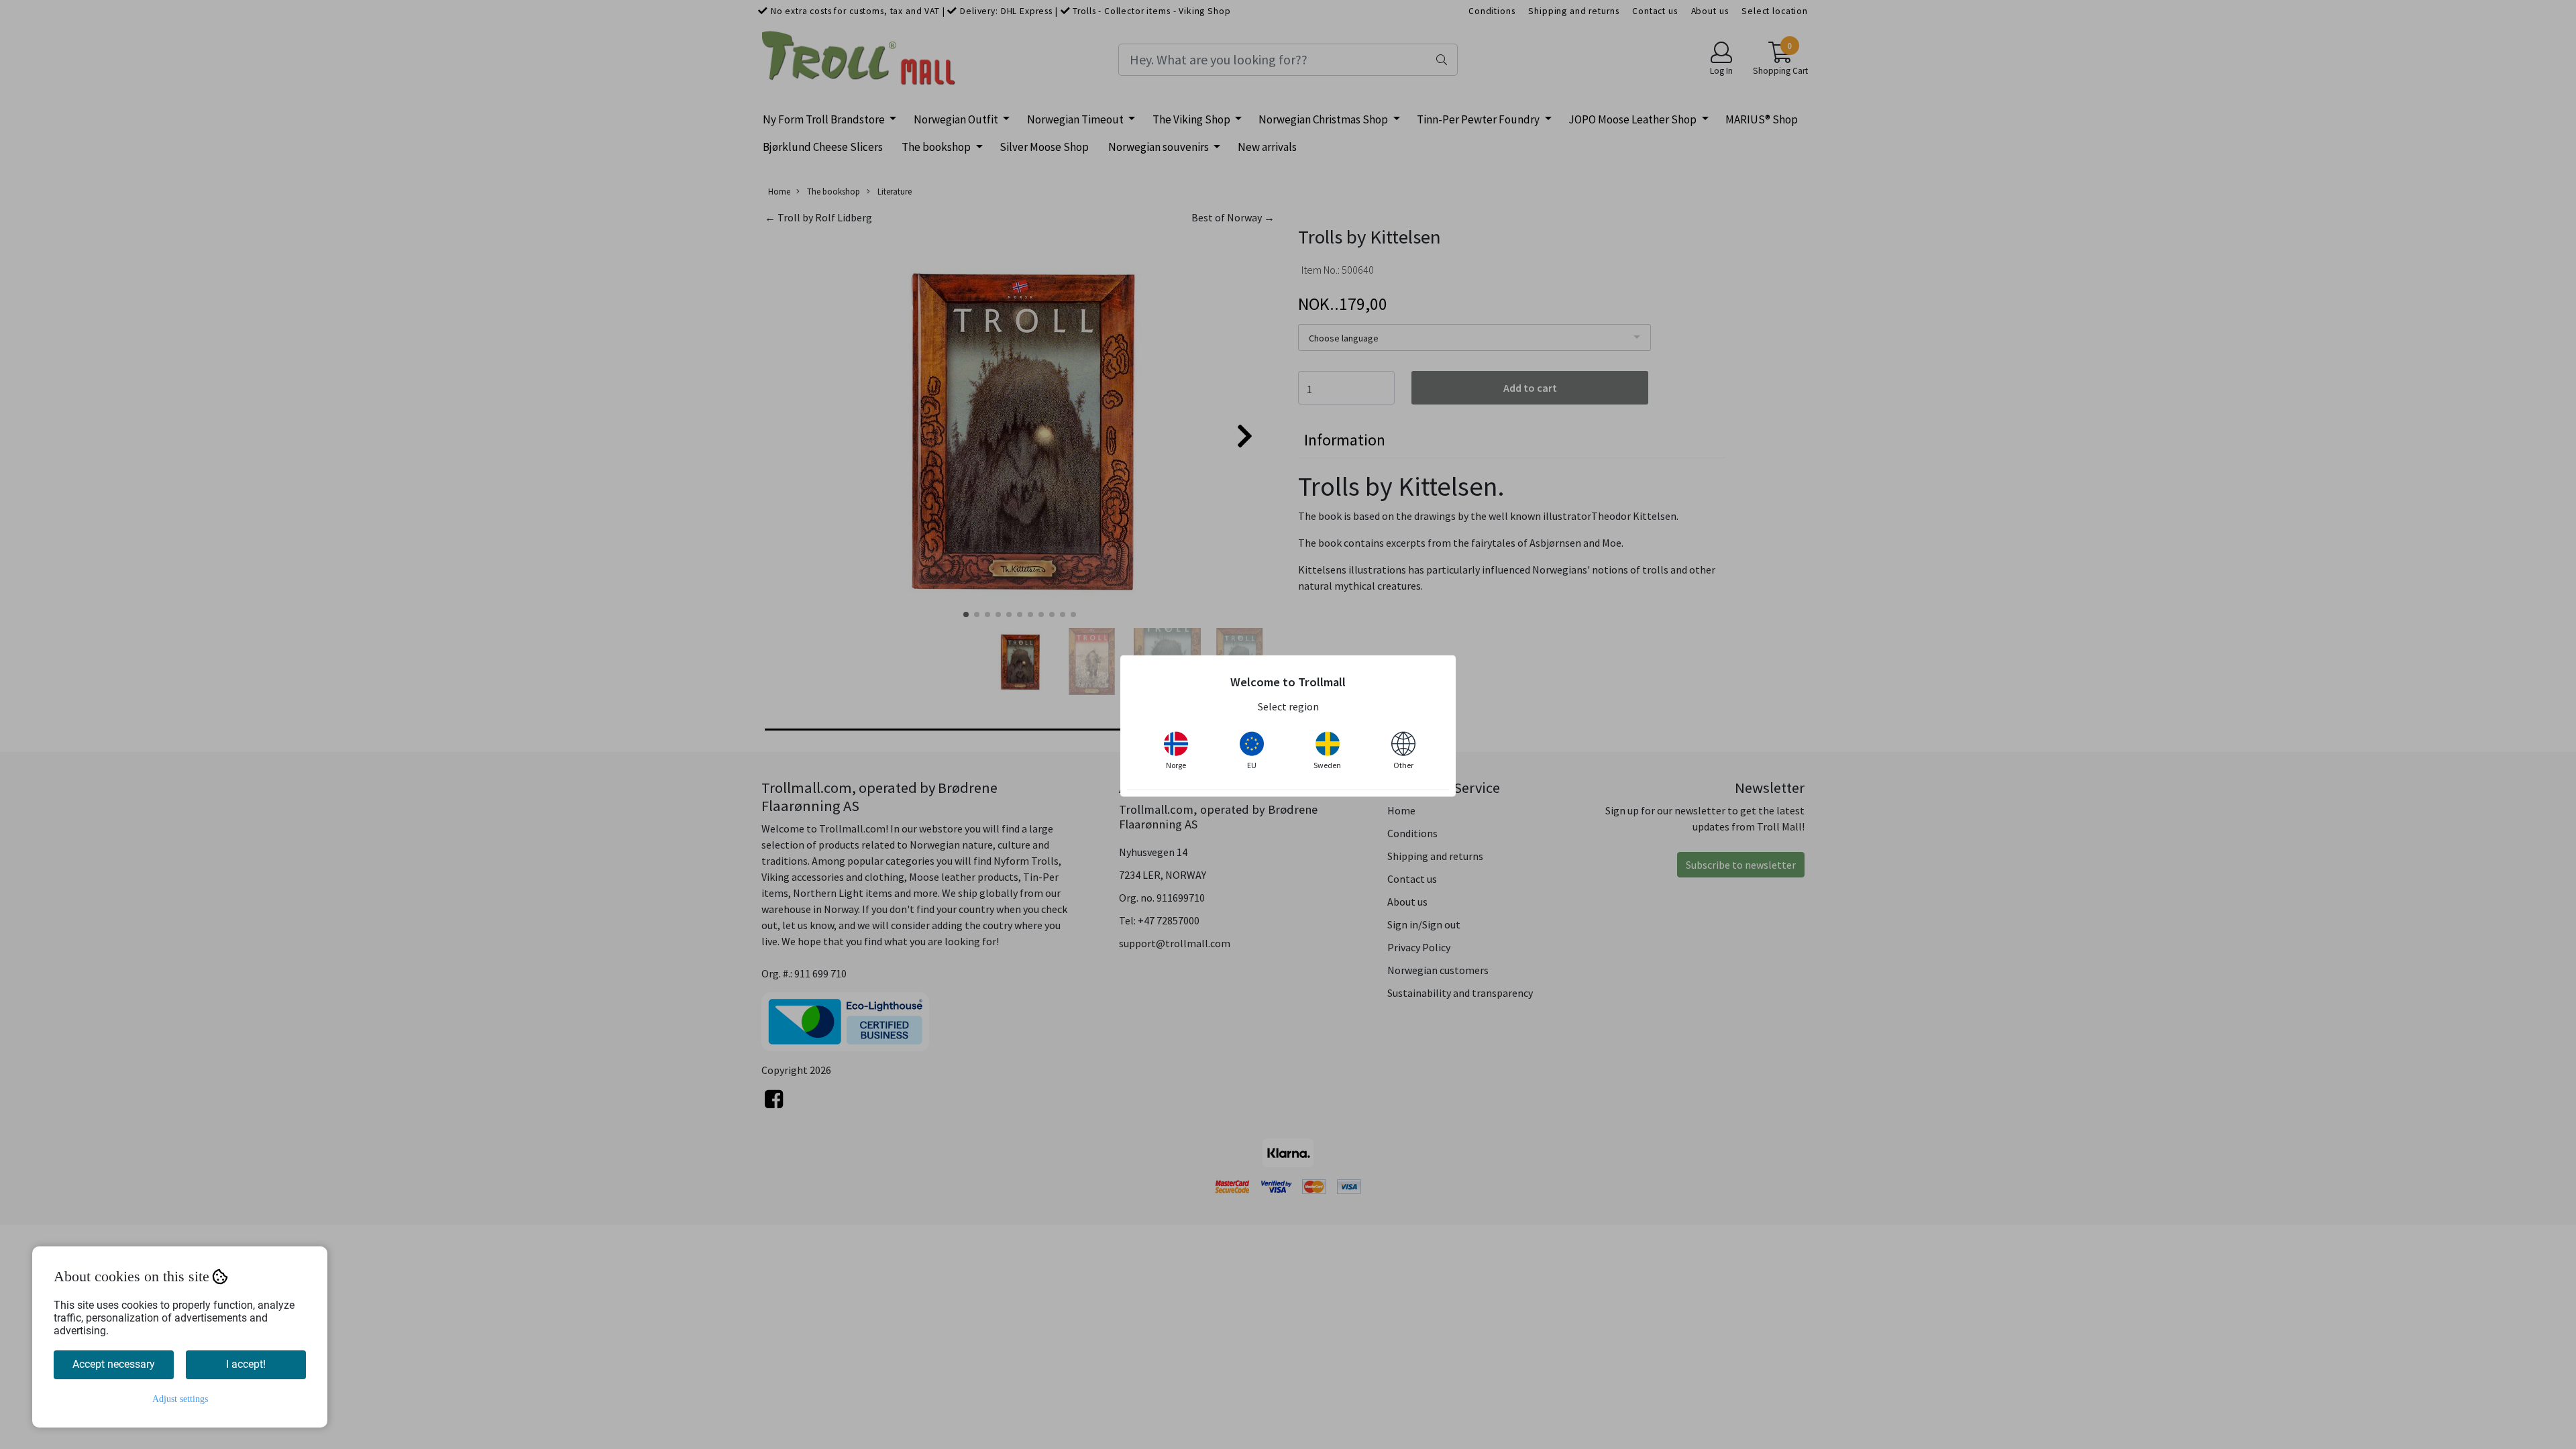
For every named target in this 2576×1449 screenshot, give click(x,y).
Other (1403, 764)
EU (1252, 764)
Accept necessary (114, 1364)
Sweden (1327, 764)
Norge (1176, 764)
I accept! (246, 1364)
